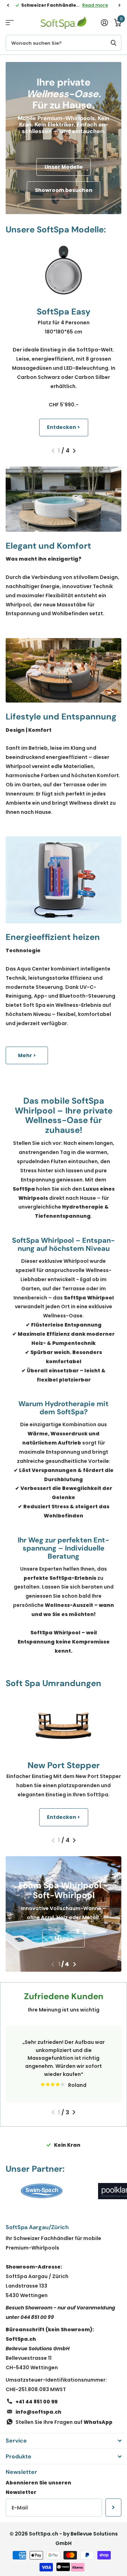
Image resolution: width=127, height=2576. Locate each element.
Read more (95, 5)
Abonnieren (113, 2507)
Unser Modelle (64, 167)
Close (64, 2441)
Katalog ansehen (10, 23)
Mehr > (27, 1055)
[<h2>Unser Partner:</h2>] (42, 2191)
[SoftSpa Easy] (64, 270)
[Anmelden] (104, 23)
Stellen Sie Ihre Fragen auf (64, 2422)
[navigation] (8, 5)
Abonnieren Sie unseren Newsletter (38, 2487)
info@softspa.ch (38, 2412)
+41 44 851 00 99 (37, 2402)
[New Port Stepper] (64, 1724)
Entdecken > (64, 427)
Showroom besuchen (64, 190)
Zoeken (114, 43)
